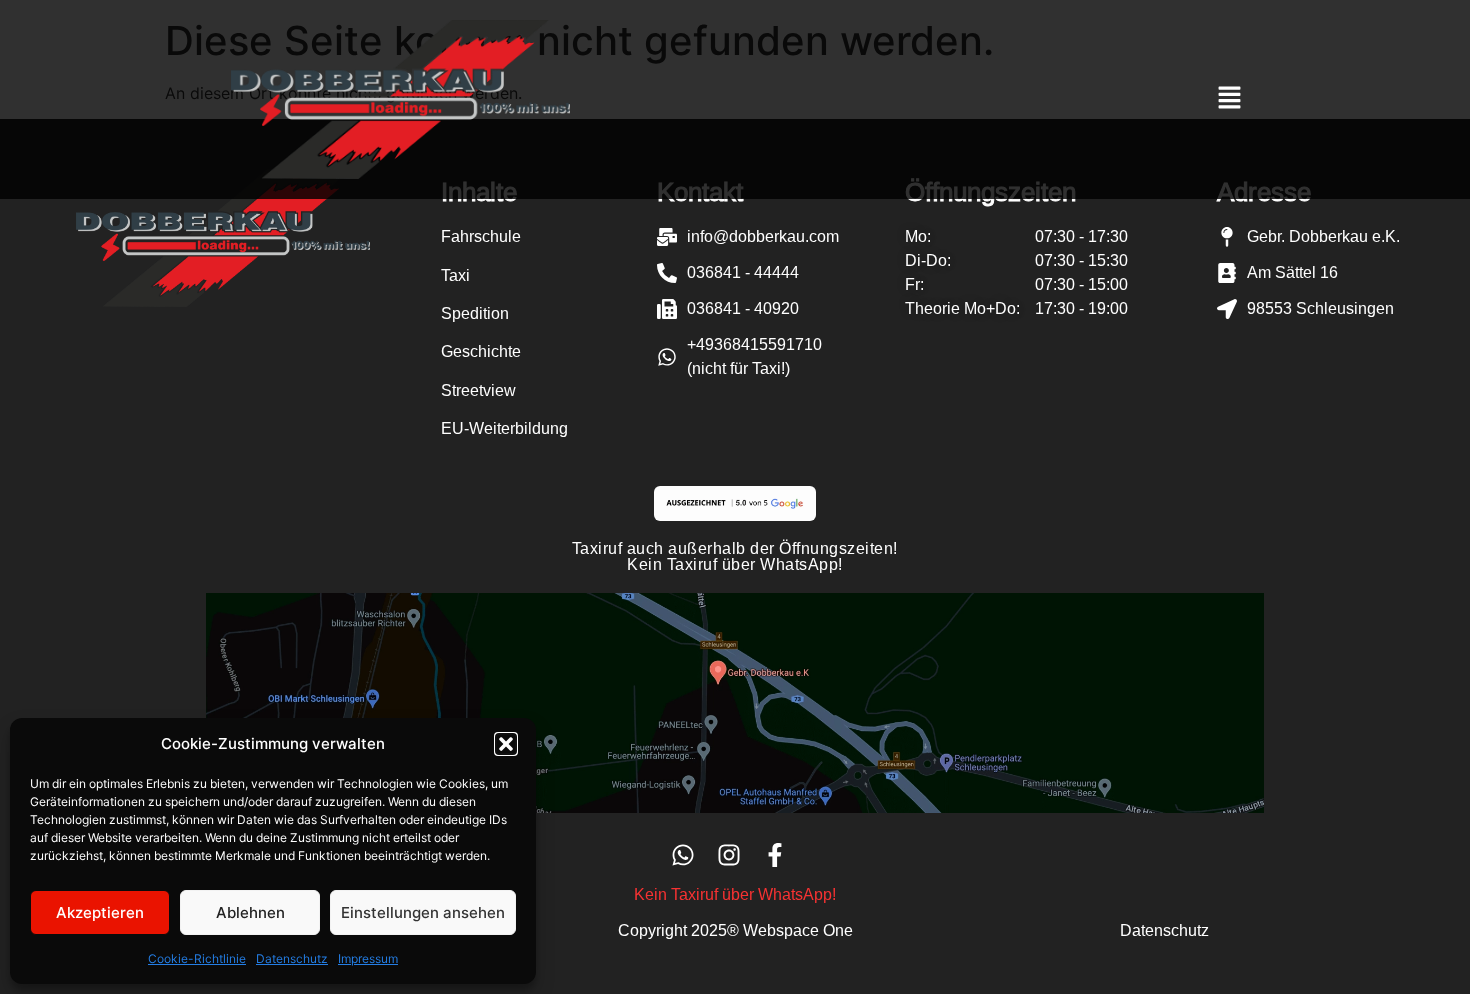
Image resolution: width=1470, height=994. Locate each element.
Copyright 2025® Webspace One (735, 930)
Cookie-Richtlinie (197, 958)
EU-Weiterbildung (504, 428)
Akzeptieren (100, 912)
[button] (506, 744)
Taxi (455, 275)
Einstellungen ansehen (423, 912)
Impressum (368, 958)
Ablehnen (250, 912)
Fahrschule (481, 236)
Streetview (478, 390)
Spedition (475, 313)
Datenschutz (292, 958)
